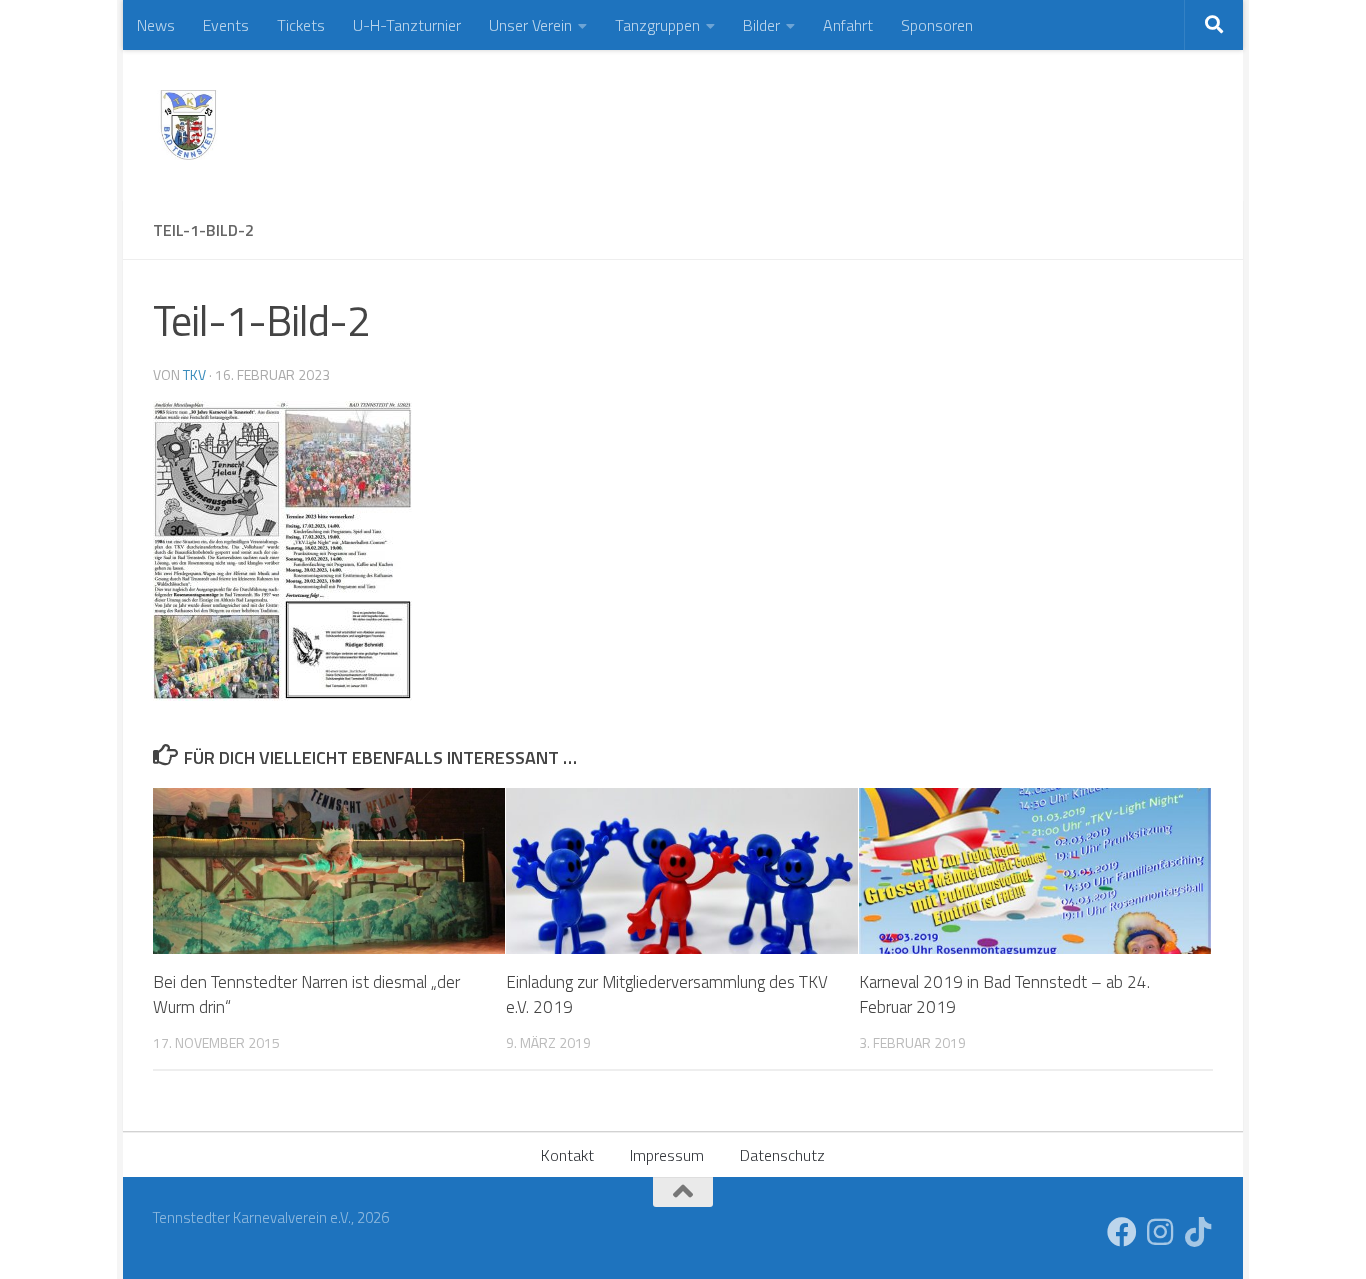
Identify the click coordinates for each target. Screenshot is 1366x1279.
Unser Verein (530, 25)
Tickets (301, 25)
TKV (194, 374)
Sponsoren (937, 25)
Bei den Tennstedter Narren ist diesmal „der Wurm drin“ (306, 995)
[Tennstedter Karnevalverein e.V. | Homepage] (188, 125)
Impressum (667, 1155)
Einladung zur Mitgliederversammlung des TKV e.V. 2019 (667, 995)
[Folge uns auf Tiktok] (1198, 1232)
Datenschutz (782, 1155)
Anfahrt (848, 25)
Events (226, 25)
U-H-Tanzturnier (407, 25)
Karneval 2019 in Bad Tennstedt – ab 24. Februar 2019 (1004, 995)
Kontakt (567, 1155)
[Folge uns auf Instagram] (1160, 1232)
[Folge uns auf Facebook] (1122, 1232)
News (156, 25)
